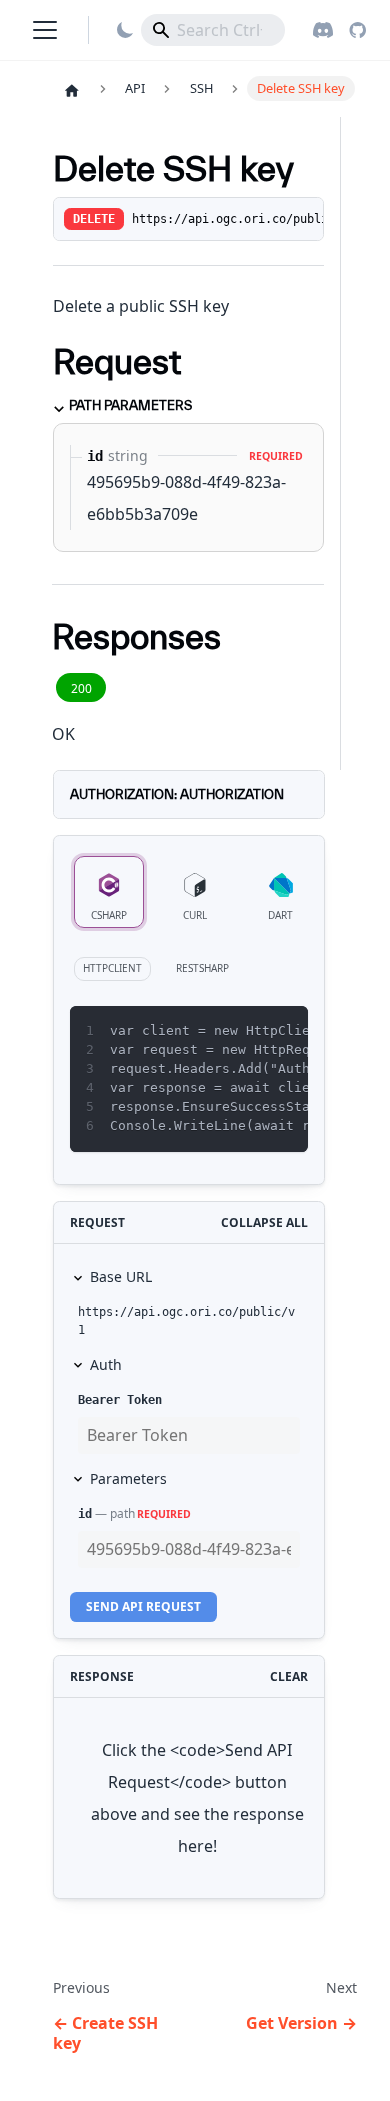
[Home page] (72, 90)
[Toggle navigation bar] (45, 30)
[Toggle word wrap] (247, 1031)
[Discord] (323, 30)
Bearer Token (120, 1400)
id (85, 1514)
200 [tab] (81, 688)
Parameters (128, 1478)
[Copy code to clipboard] (283, 1031)
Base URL (121, 1276)
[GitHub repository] (357, 30)
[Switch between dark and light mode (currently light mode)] (125, 30)
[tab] (109, 892)
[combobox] (213, 30)
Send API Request (143, 1606)
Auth (106, 1364)
